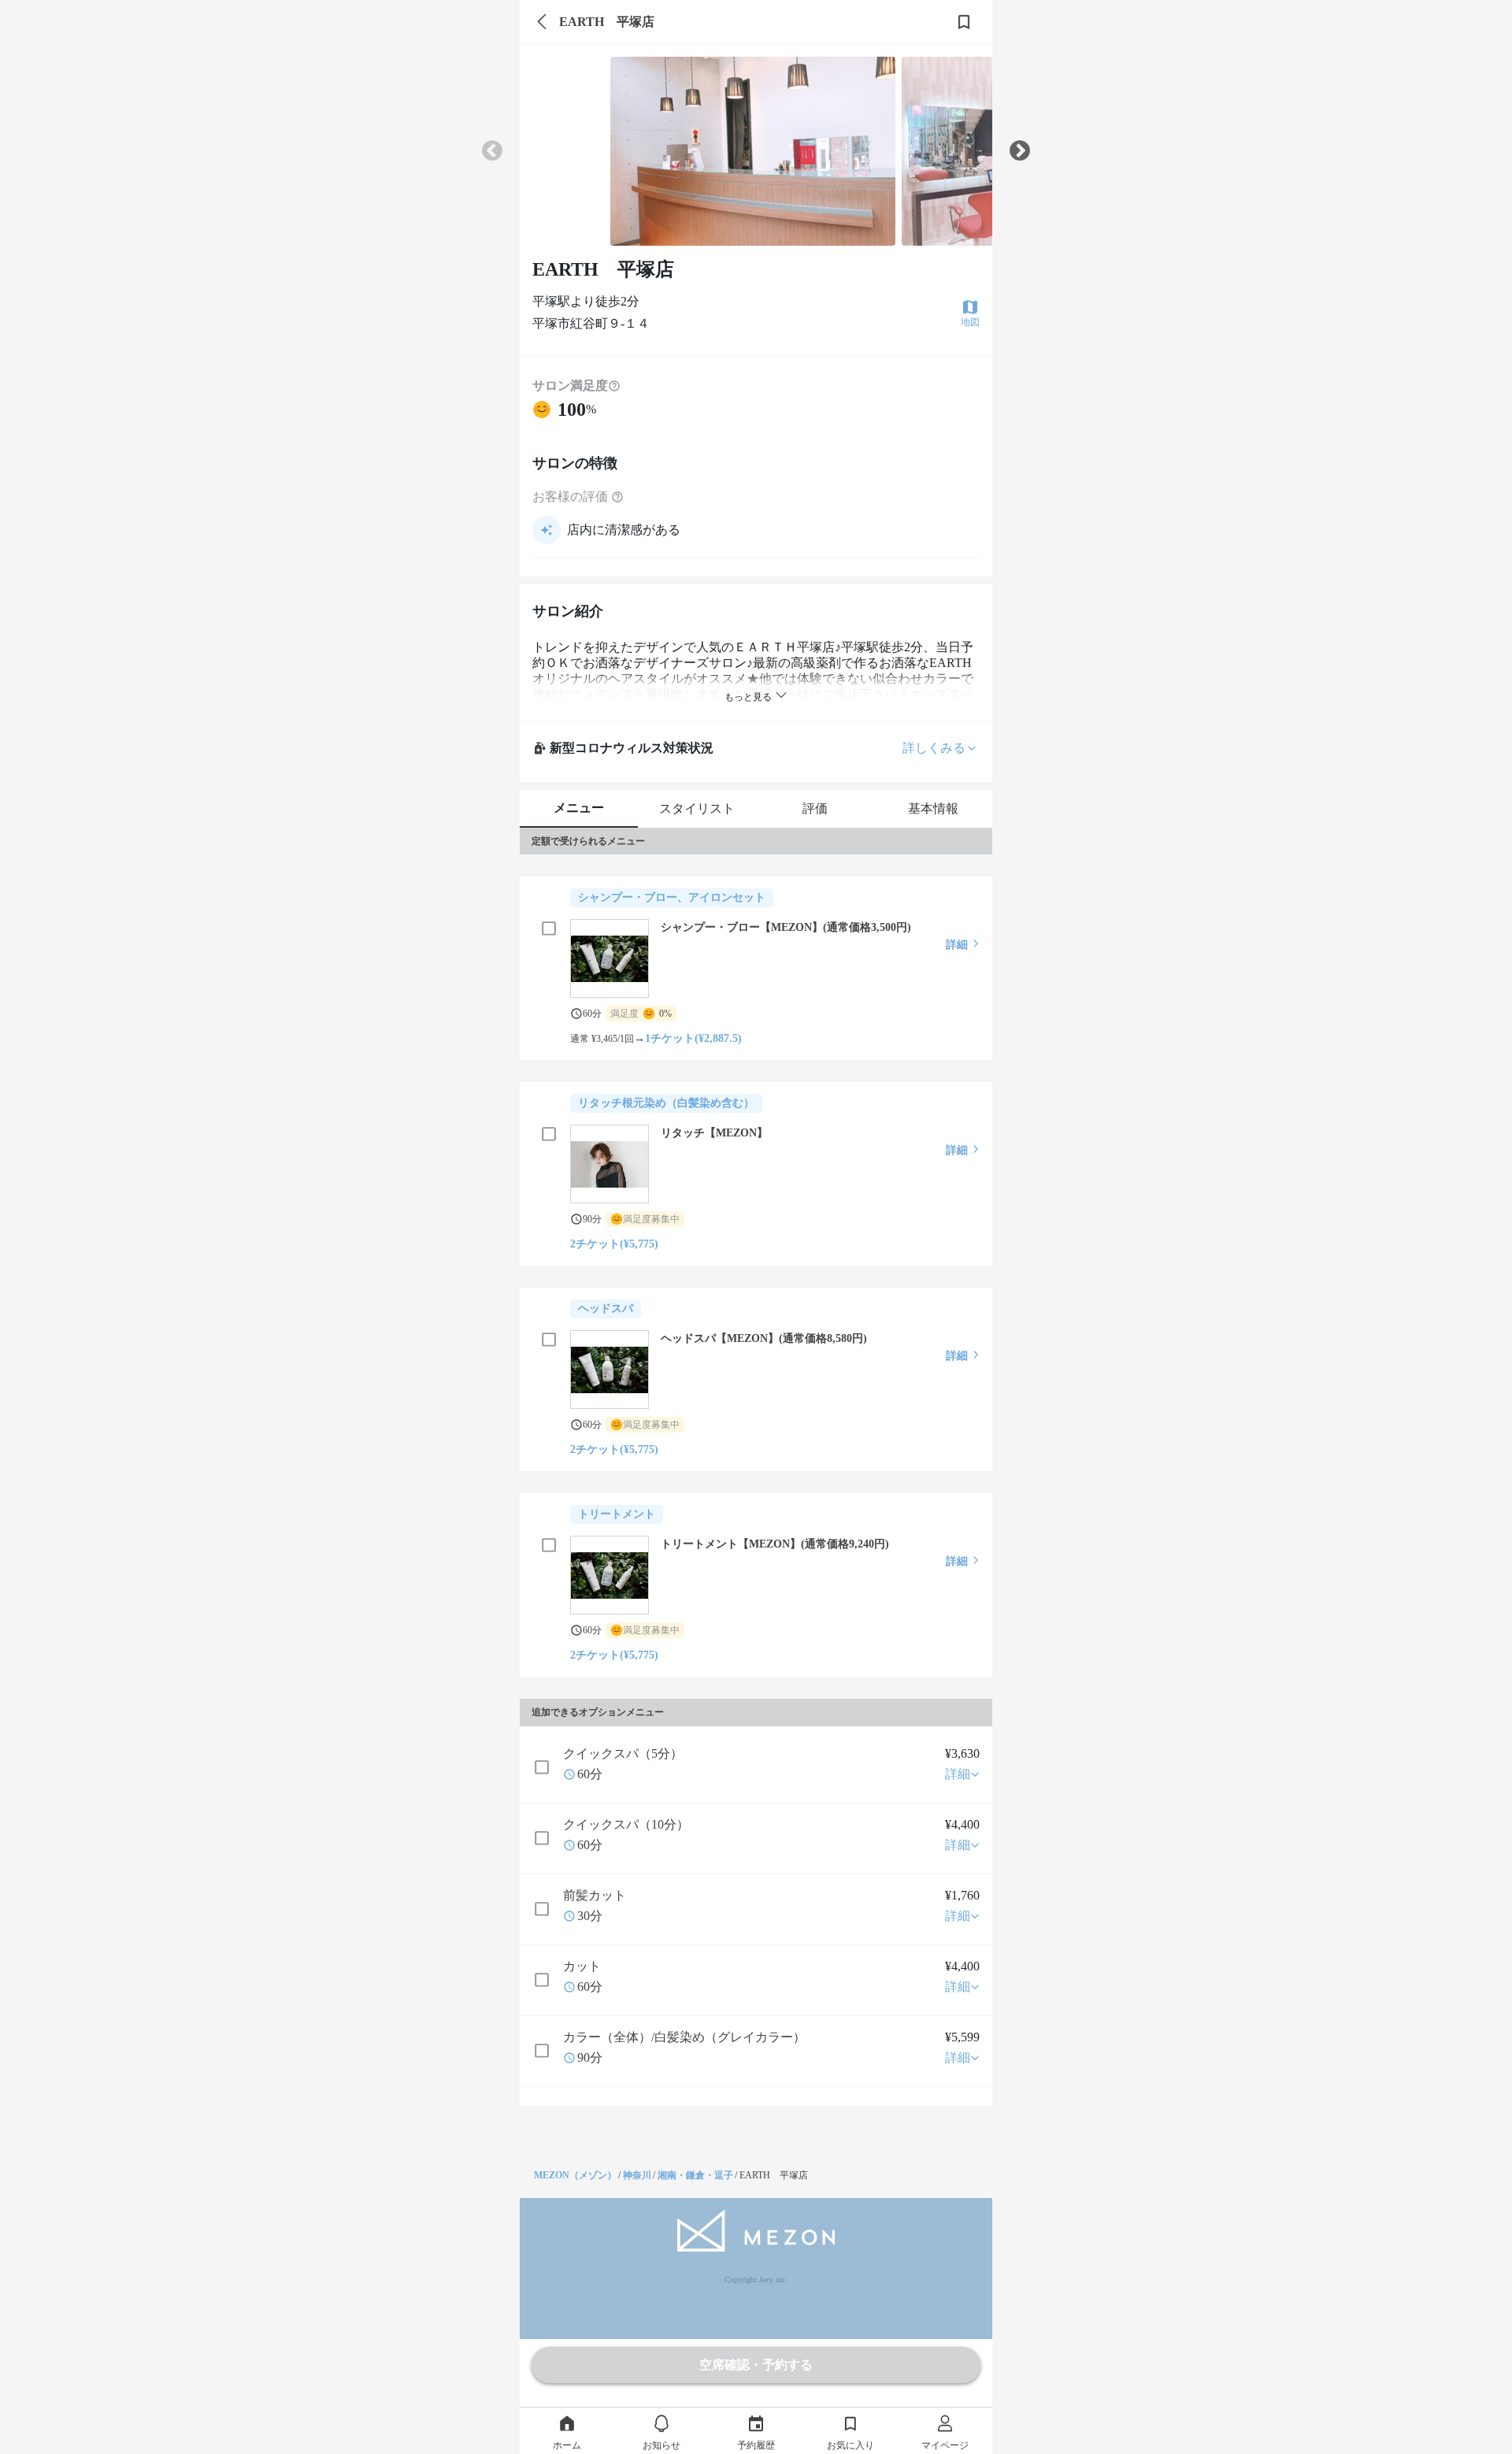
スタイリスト (697, 808)
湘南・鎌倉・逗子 (695, 2175)
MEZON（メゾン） (575, 2175)
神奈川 (637, 2175)
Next (1020, 151)
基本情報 (933, 808)
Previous (492, 151)
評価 (815, 808)
